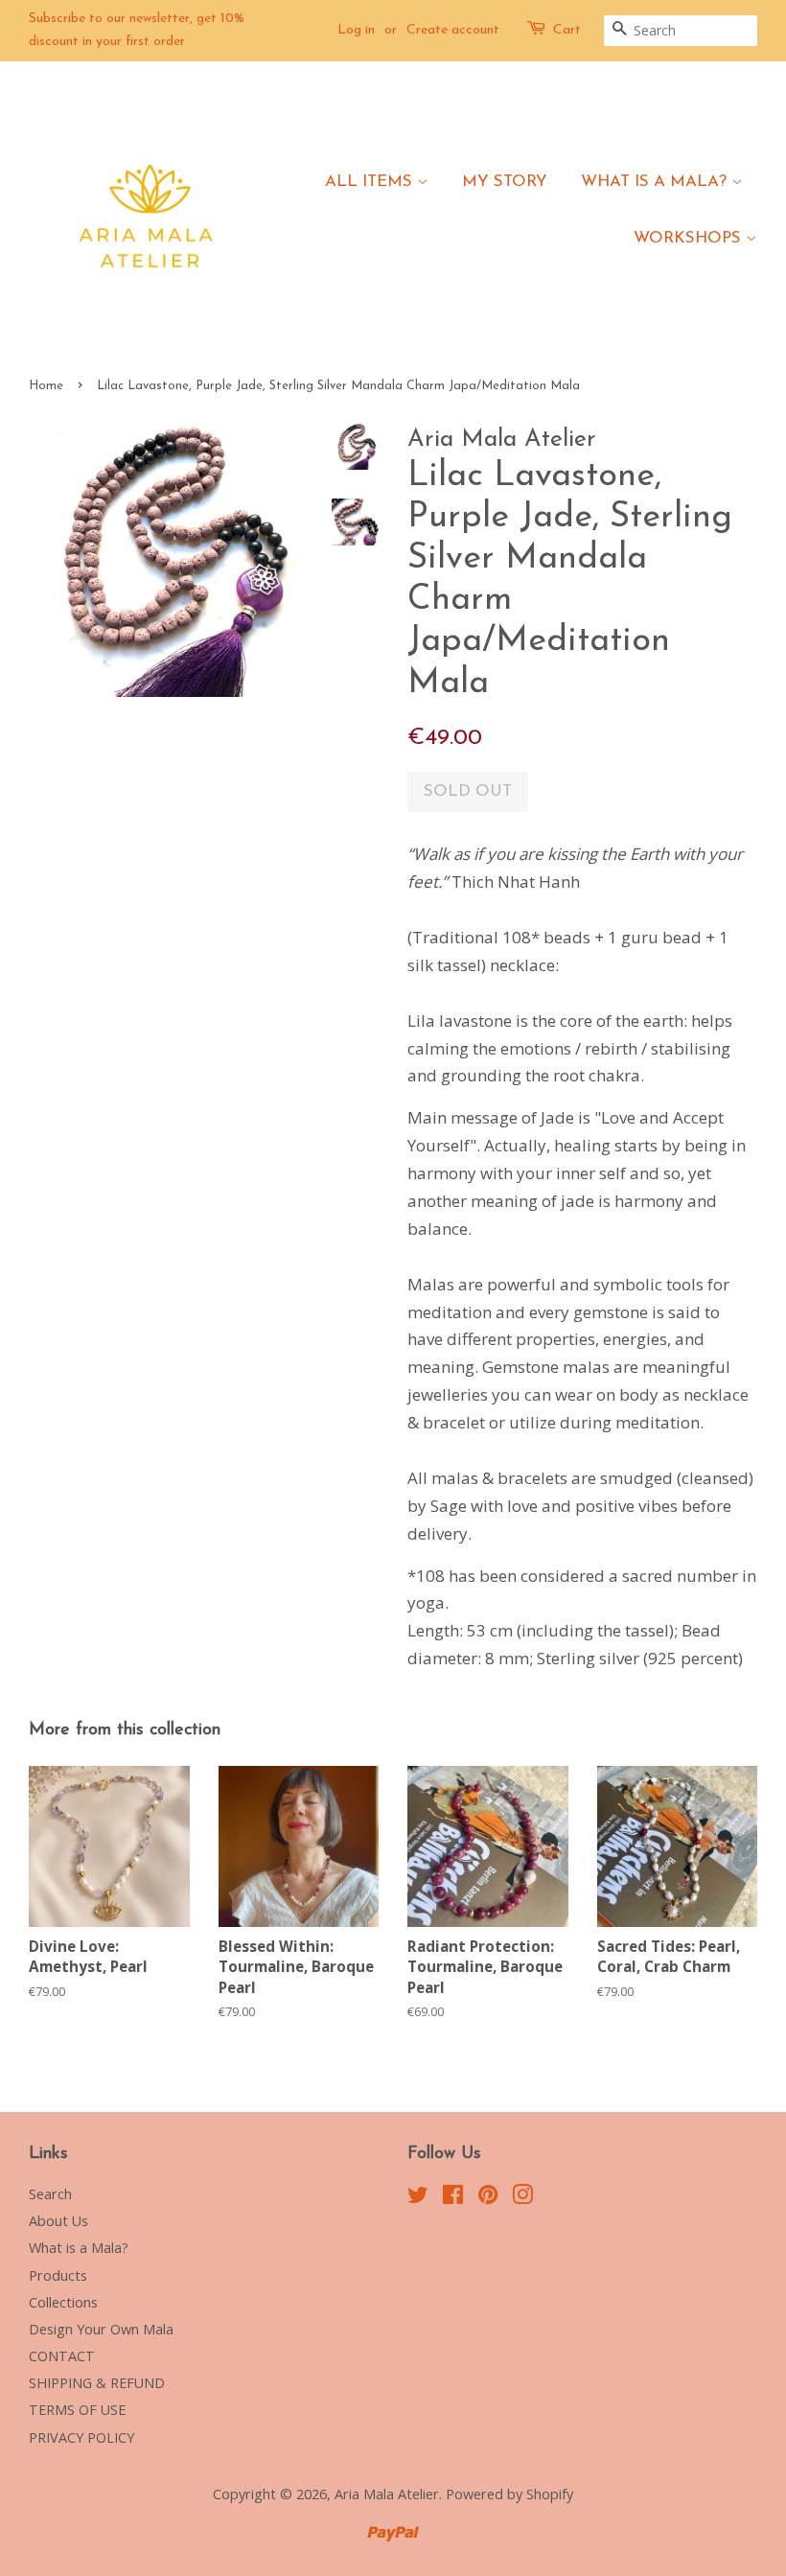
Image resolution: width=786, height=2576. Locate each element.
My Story (505, 182)
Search (50, 2194)
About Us (58, 2221)
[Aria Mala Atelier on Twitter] (418, 2198)
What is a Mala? (656, 182)
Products (58, 2275)
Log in (356, 30)
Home (46, 386)
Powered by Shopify (509, 2494)
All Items (371, 182)
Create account (453, 30)
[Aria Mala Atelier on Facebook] (453, 2198)
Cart (567, 30)
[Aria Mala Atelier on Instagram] (522, 2198)
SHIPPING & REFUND (97, 2383)
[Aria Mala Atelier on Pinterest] (488, 2198)
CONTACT (62, 2356)
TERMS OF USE (77, 2410)
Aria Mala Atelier (387, 2494)
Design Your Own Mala (101, 2329)
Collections (63, 2302)
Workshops (690, 238)
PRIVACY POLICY (81, 2437)
